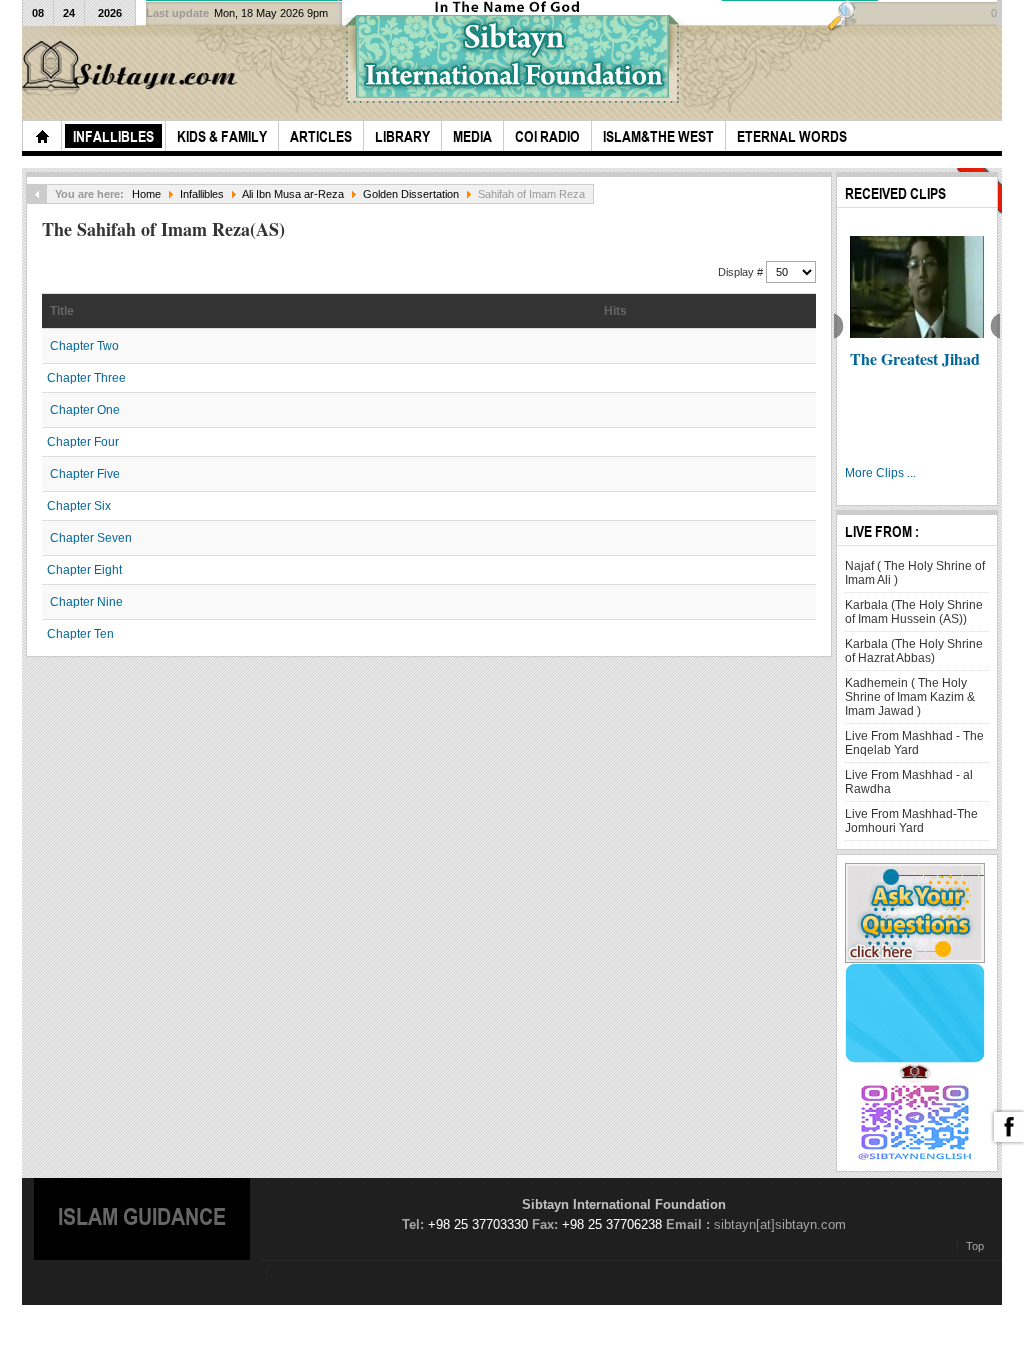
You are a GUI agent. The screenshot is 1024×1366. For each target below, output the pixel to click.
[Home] (42, 136)
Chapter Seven (91, 538)
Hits (615, 311)
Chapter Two (84, 346)
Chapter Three (86, 378)
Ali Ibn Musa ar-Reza (293, 194)
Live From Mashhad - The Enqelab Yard (914, 743)
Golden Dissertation (411, 194)
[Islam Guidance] (133, 68)
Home (146, 194)
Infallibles (202, 194)
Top (975, 1246)
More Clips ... (880, 473)
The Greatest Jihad (915, 358)
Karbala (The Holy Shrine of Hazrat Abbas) (914, 651)
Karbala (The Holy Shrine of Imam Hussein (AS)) (914, 612)
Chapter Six (79, 506)
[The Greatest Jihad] (917, 287)
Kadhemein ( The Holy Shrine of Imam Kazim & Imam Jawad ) (910, 697)
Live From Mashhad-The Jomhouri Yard (911, 821)
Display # (742, 272)
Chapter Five (85, 474)
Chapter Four (83, 442)
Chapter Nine (86, 602)
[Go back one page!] (37, 194)
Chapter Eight (84, 570)
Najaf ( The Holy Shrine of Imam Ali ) (915, 573)
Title (62, 311)
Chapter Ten (80, 634)
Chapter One (85, 410)
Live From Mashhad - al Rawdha (909, 782)
